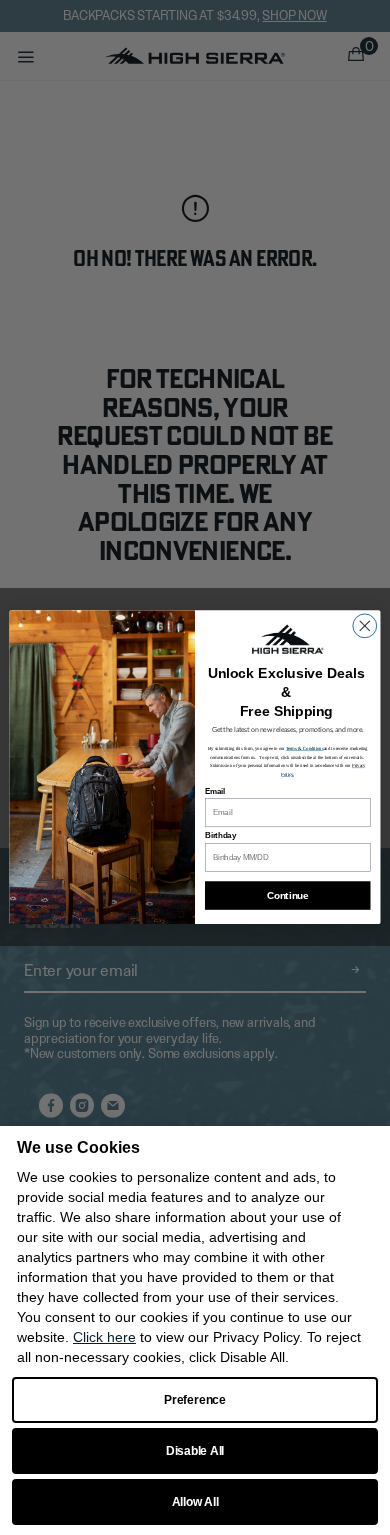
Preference (195, 1400)
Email (215, 792)
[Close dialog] (365, 626)
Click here (104, 1337)
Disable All (195, 1451)
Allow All (195, 1502)
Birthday (220, 836)
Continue (287, 896)
